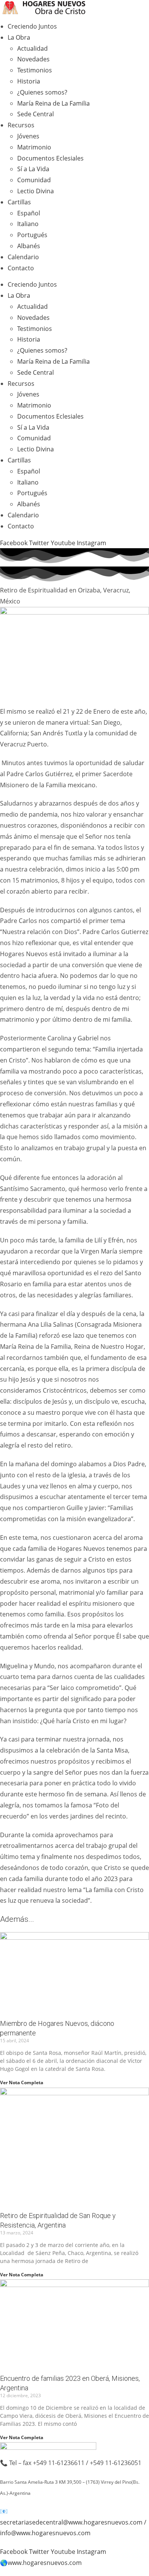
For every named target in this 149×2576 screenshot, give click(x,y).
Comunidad (34, 180)
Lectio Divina (36, 191)
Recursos (21, 125)
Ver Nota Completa (22, 2082)
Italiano (28, 224)
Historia (29, 81)
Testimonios (35, 70)
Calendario (23, 257)
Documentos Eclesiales (50, 158)
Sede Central (36, 114)
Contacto (21, 268)
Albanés (29, 246)
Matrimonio (34, 147)
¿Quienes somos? (42, 92)
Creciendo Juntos (32, 26)
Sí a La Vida (33, 169)
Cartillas (19, 202)
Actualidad (32, 48)
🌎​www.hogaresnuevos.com (41, 2563)
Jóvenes (28, 136)
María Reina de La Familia (53, 103)
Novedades (33, 59)
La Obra (19, 37)
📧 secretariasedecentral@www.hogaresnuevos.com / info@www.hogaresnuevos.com (73, 2522)
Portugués (32, 235)
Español (29, 213)
